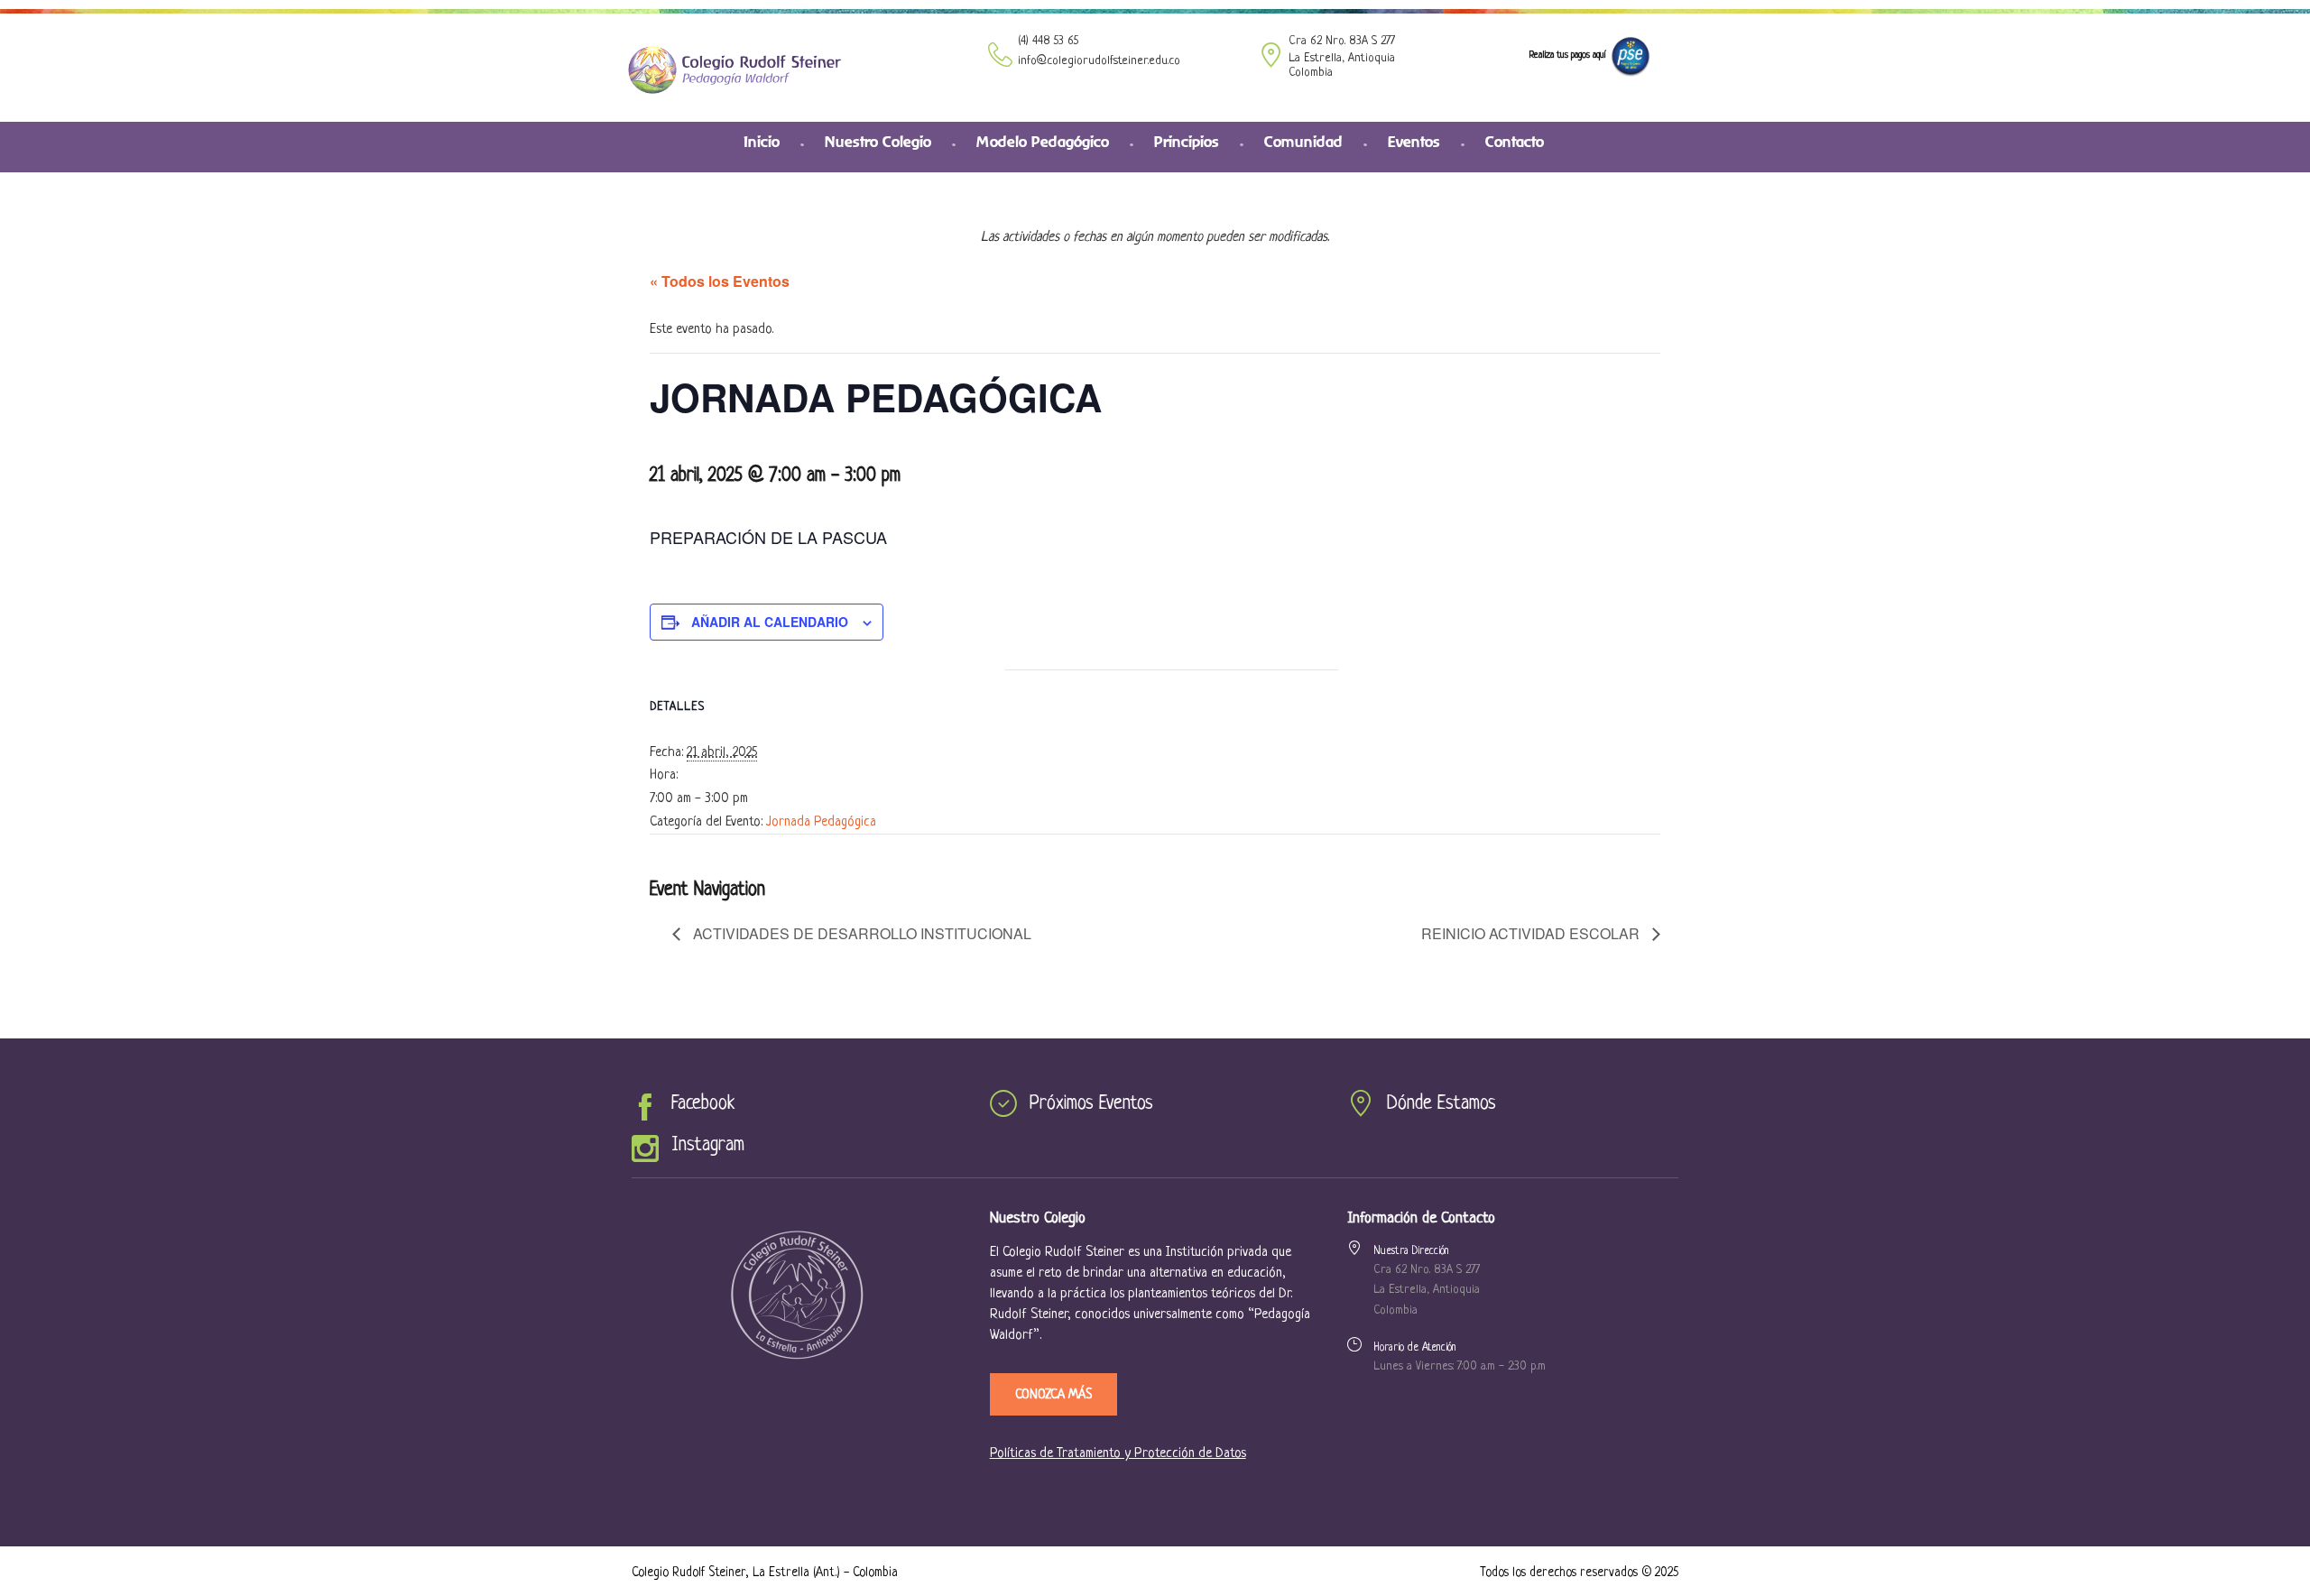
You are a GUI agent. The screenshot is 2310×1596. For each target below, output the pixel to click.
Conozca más (1053, 1395)
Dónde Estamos (1441, 1104)
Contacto (1515, 142)
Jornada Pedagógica (821, 822)
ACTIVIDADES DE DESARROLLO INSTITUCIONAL (860, 933)
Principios (1187, 142)
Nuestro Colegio (878, 142)
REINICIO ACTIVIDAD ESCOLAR (1532, 933)
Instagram (708, 1145)
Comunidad (1303, 142)
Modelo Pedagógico (1043, 142)
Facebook (703, 1104)
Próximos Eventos (1091, 1104)
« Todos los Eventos (720, 281)
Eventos (1414, 142)
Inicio (762, 142)
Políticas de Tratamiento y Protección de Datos (1118, 1454)
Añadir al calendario (770, 622)
